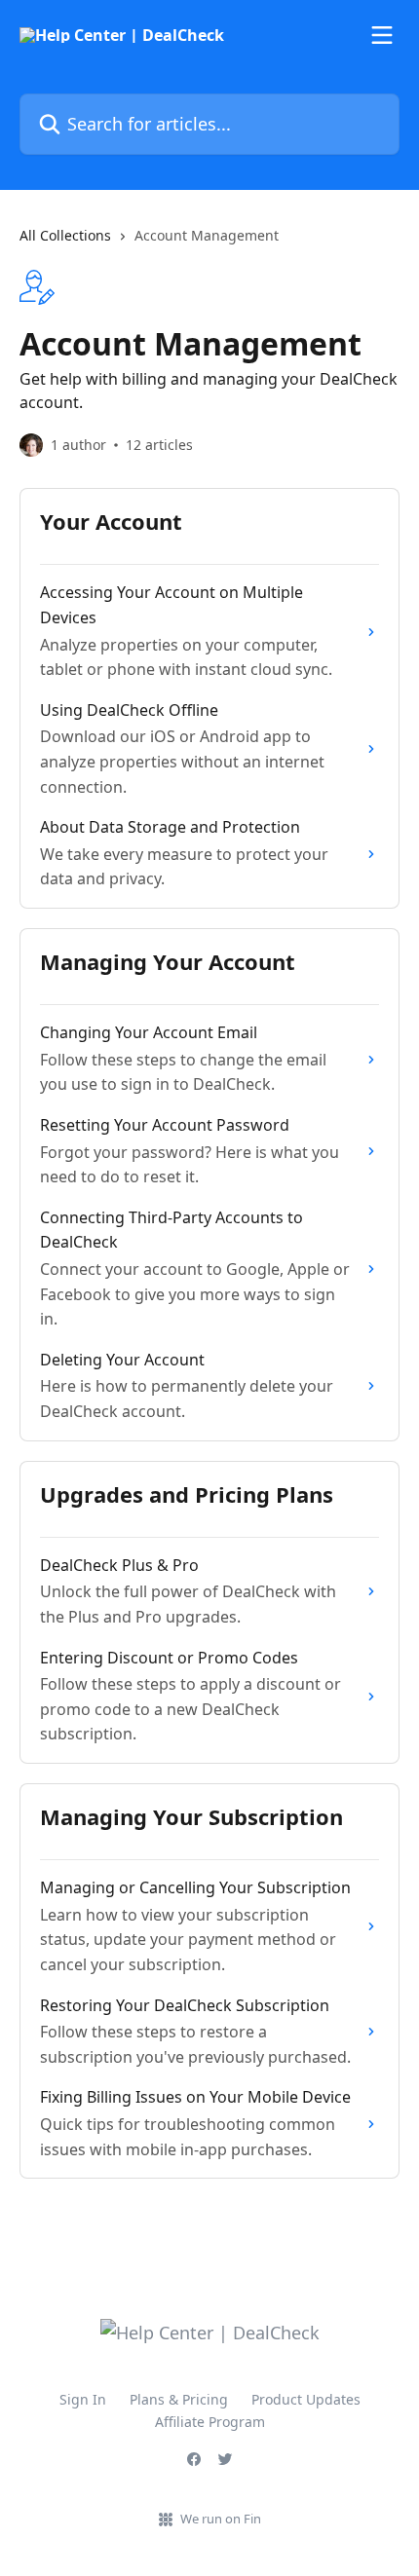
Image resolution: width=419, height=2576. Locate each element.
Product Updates (306, 2399)
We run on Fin (221, 2519)
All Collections (65, 235)
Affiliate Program (210, 2422)
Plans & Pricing (179, 2399)
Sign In (83, 2399)
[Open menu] (382, 35)
